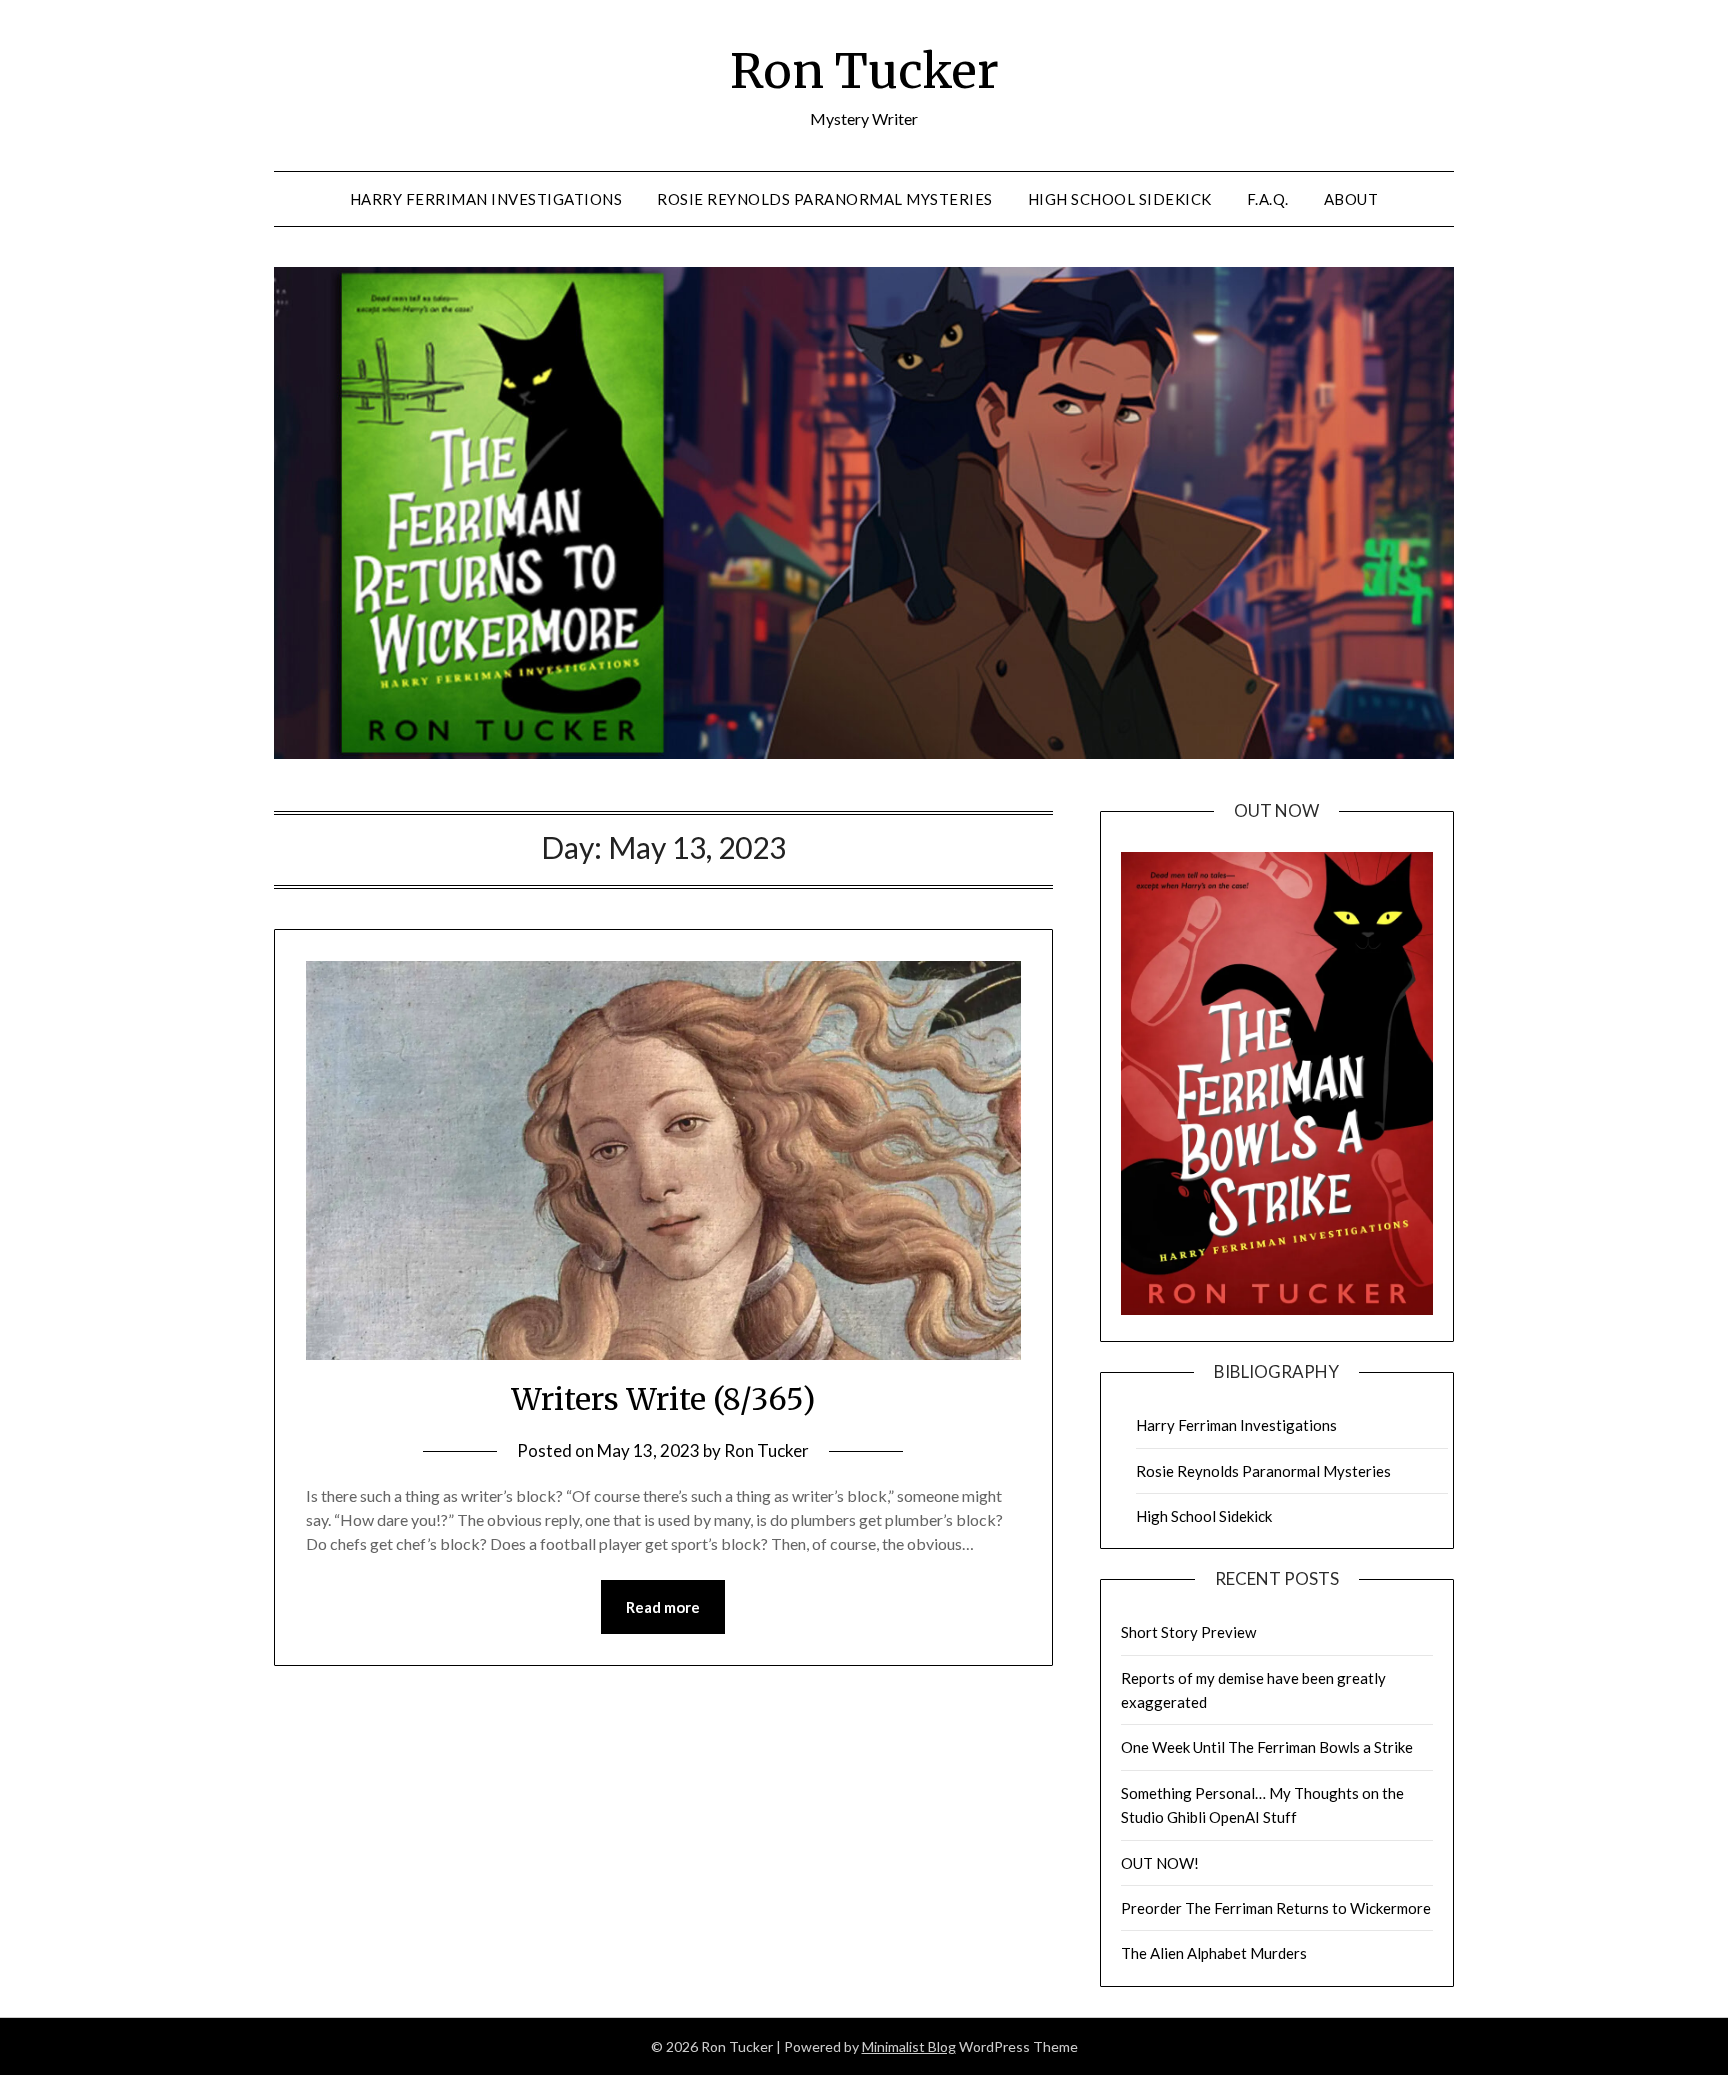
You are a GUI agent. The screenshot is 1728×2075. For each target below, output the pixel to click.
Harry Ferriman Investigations (486, 199)
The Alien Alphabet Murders (1214, 1953)
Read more (663, 1607)
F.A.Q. (1268, 199)
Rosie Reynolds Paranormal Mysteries (825, 199)
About (1351, 199)
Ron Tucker (864, 71)
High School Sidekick (1120, 199)
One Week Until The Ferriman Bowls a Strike (1267, 1747)
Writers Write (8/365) (663, 1399)
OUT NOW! (1160, 1863)
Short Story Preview (1188, 1632)
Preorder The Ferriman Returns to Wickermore (1276, 1908)
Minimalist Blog (909, 2046)
